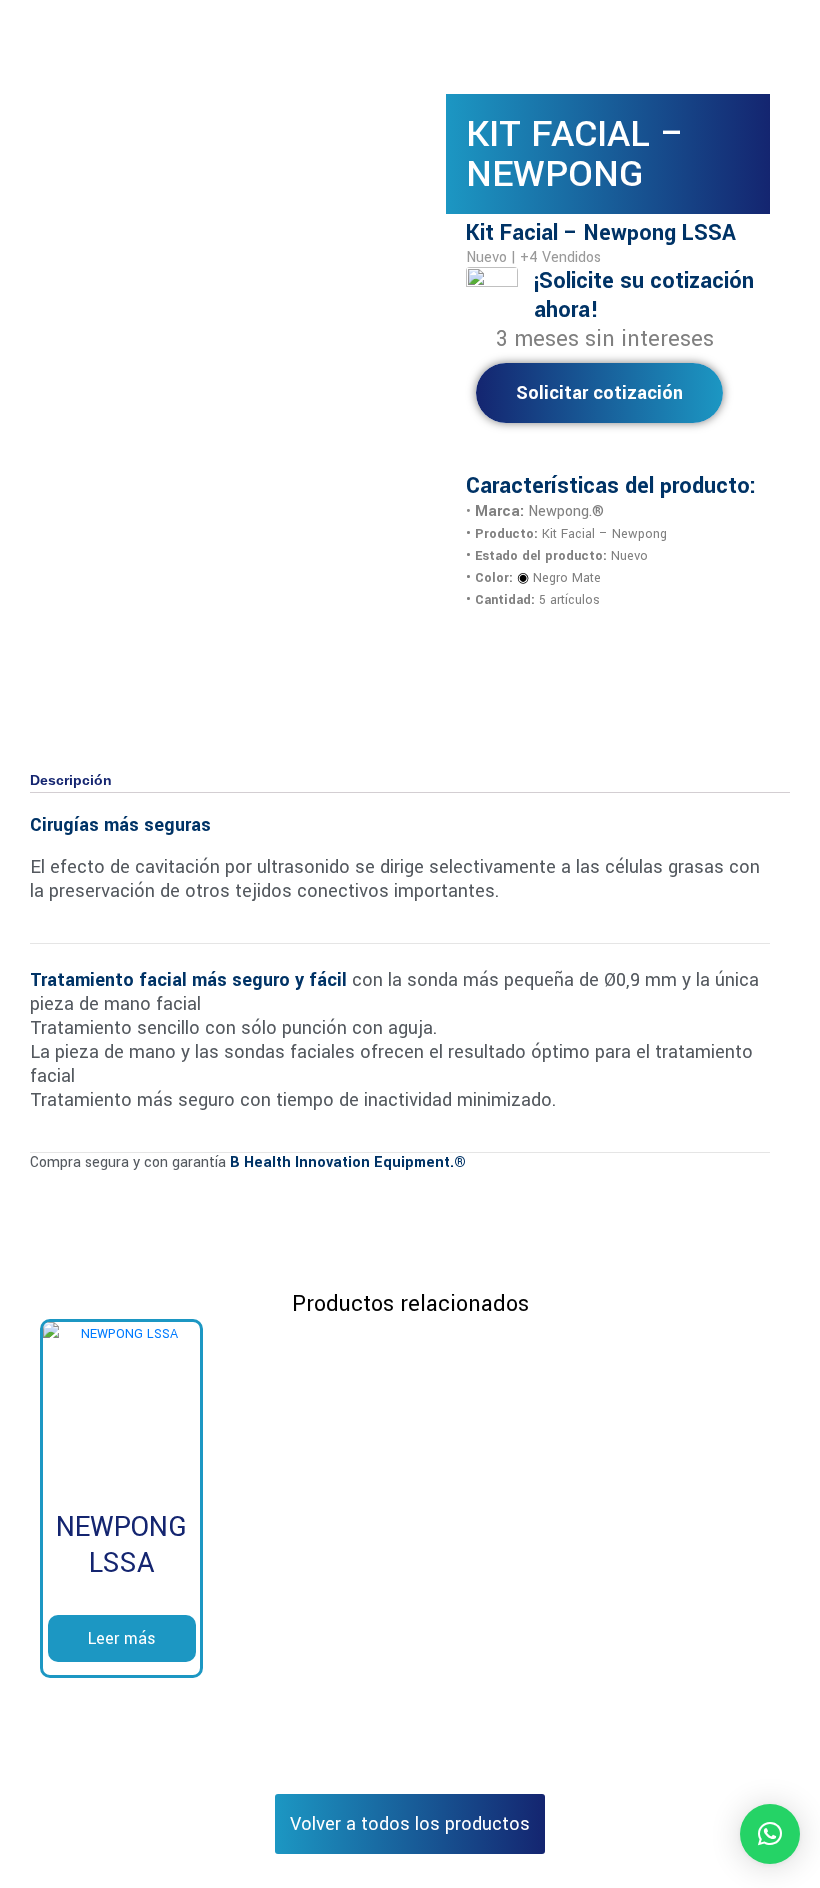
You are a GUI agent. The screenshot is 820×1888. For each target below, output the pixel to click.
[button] (770, 1834)
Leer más (122, 1638)
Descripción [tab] (71, 780)
